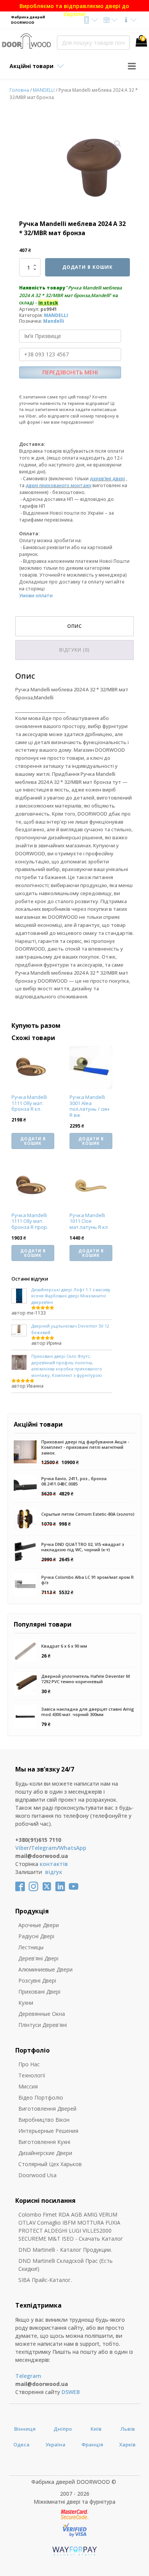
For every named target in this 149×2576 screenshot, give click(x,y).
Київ (96, 2429)
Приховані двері (39, 1992)
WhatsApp (73, 1848)
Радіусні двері (36, 1936)
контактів (54, 1864)
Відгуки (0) (74, 650)
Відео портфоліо (41, 2097)
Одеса (21, 2444)
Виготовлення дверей (47, 2109)
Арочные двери (39, 1925)
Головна (19, 90)
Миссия (28, 2086)
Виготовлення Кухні (44, 2142)
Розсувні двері (37, 1980)
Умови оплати (36, 596)
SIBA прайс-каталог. (45, 2280)
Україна (55, 2444)
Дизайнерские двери (45, 2153)
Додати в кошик (87, 267)
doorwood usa (37, 2175)
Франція (92, 2444)
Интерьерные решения (48, 2131)
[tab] (74, 626)
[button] (118, 144)
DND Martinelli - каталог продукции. (65, 2250)
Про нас (29, 2064)
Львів (128, 2429)
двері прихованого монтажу (58, 485)
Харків (127, 2444)
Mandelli (54, 321)
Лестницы (31, 1947)
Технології (32, 2075)
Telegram (44, 1848)
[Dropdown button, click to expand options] (90, 20)
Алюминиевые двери (45, 1969)
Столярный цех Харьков (50, 2164)
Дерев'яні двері (38, 1958)
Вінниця (25, 2429)
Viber (22, 1848)
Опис (75, 626)
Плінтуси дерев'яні (43, 2025)
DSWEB (71, 2392)
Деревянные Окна (42, 2014)
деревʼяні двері (107, 479)
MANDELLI (44, 90)
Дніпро (63, 2429)
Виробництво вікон (44, 2120)
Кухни (26, 2003)
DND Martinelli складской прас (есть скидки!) (66, 2265)
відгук (54, 1872)
